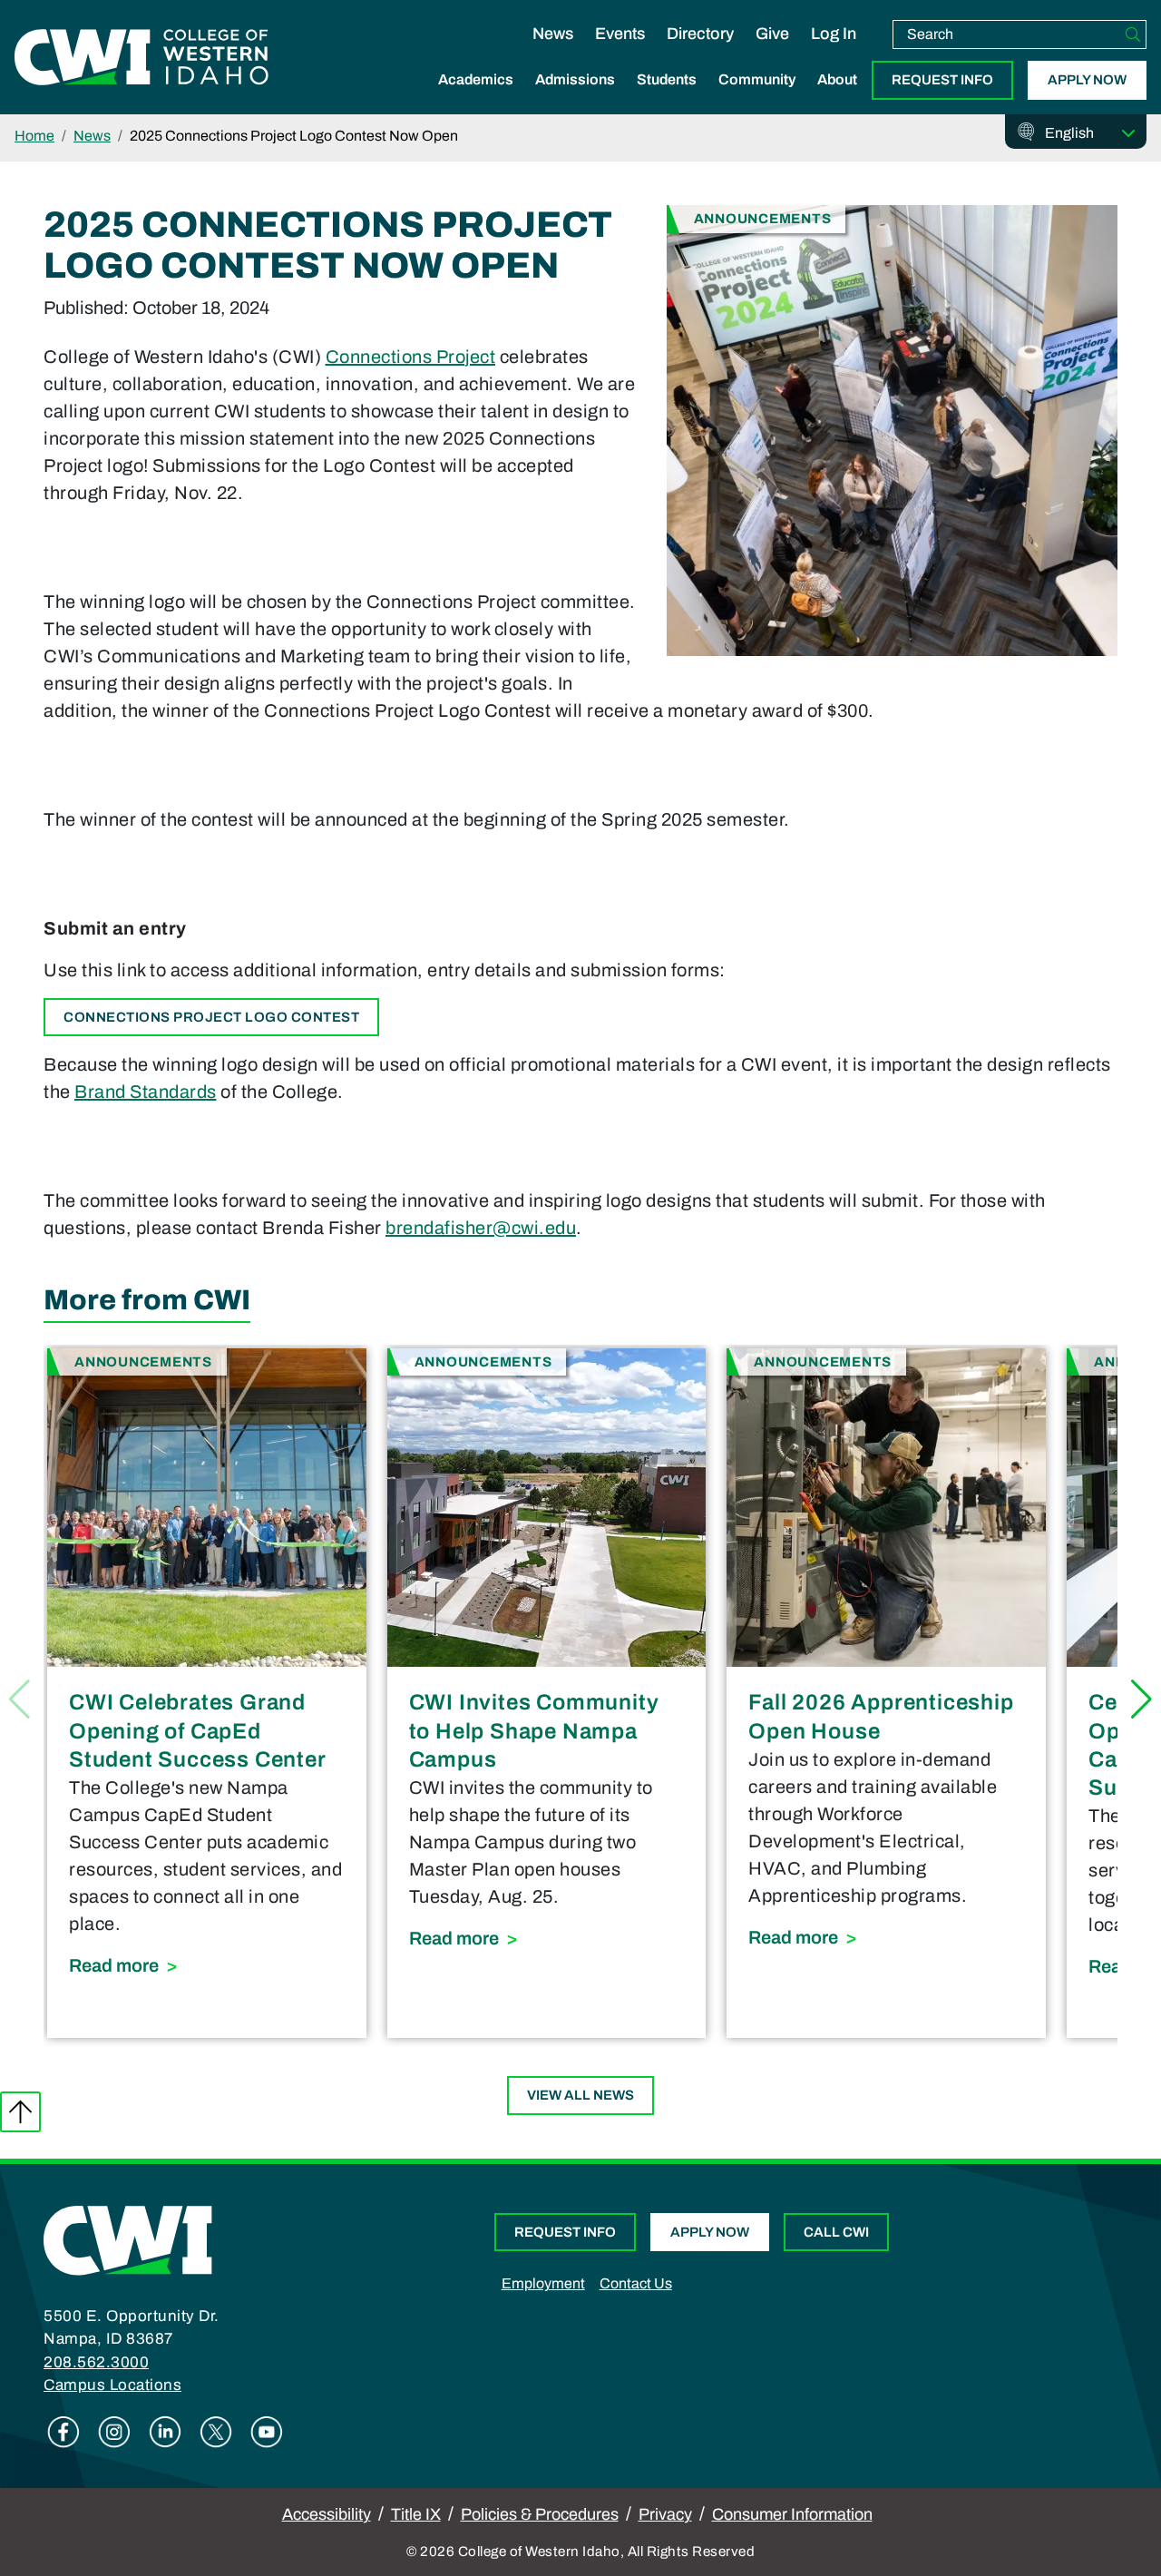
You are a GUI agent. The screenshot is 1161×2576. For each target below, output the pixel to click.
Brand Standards (146, 1092)
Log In (834, 34)
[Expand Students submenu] (667, 99)
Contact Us (636, 2283)
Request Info (942, 80)
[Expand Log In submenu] (834, 53)
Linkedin (165, 2432)
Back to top (20, 2112)
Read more (207, 1965)
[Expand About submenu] (837, 99)
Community (757, 79)
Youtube (267, 2432)
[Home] (128, 2238)
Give (772, 34)
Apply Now (1087, 80)
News (553, 34)
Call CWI (836, 2232)
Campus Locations (112, 2385)
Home (34, 136)
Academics (476, 79)
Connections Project (411, 357)
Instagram (114, 2432)
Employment (543, 2283)
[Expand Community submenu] (757, 99)
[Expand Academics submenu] (476, 99)
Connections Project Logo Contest (211, 1017)
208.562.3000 (96, 2362)
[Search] (1133, 34)
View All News (580, 2095)
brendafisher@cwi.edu (481, 1228)
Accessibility (327, 2514)
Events (620, 34)
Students (667, 79)
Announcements (763, 218)
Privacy (665, 2514)
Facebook (63, 2432)
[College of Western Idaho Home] (141, 57)
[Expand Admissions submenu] (575, 99)
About (837, 79)
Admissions (575, 79)
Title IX (416, 2514)
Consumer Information (792, 2514)
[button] (1141, 1699)
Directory (700, 34)
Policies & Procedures (540, 2514)
